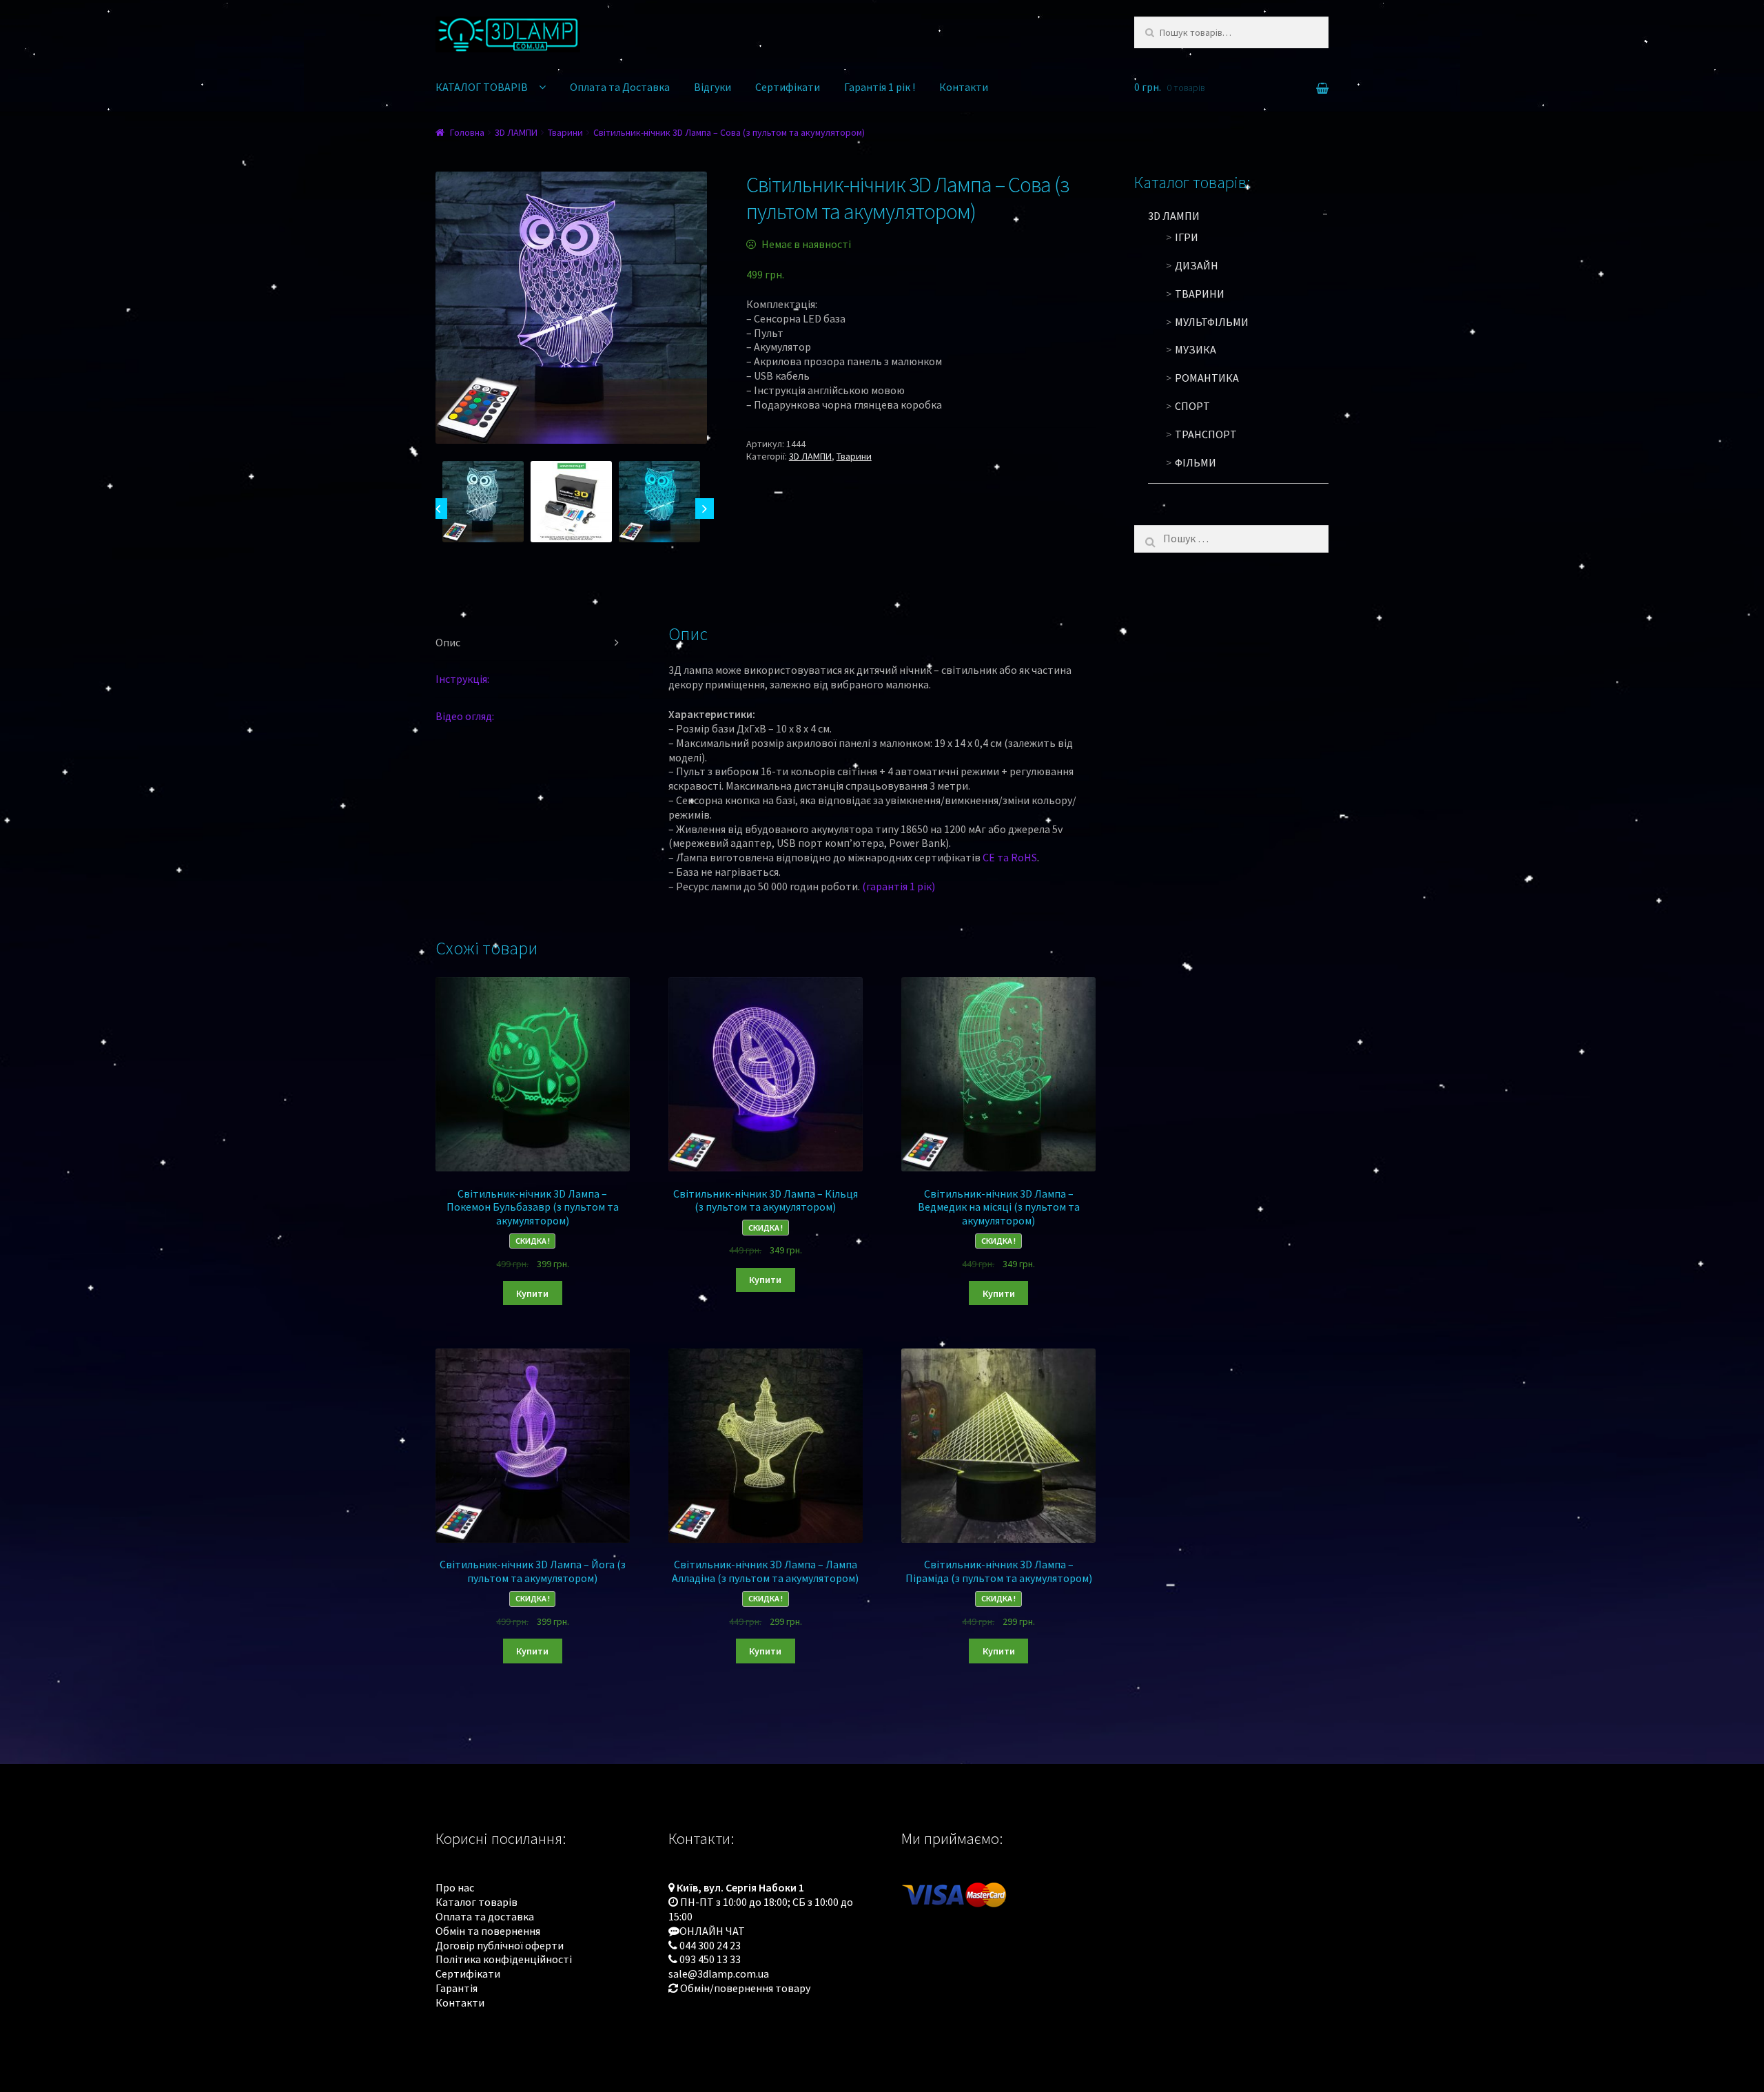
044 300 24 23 (710, 1945)
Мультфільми (1212, 322)
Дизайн (1197, 265)
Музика (1196, 349)
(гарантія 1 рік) (899, 886)
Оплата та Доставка (620, 87)
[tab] (533, 643)
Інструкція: (462, 679)
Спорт (1192, 406)
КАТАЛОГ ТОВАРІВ (482, 87)
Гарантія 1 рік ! (880, 87)
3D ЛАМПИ (516, 132)
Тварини (565, 132)
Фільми (1196, 462)
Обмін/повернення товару (745, 1988)
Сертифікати (788, 87)
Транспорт (1206, 434)
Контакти (964, 87)
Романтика (1207, 378)
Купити (532, 1293)
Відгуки (712, 87)
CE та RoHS (1010, 857)
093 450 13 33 (710, 1959)
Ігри (1187, 237)
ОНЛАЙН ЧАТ (712, 1931)
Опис (448, 642)
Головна (467, 132)
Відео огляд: (465, 716)
